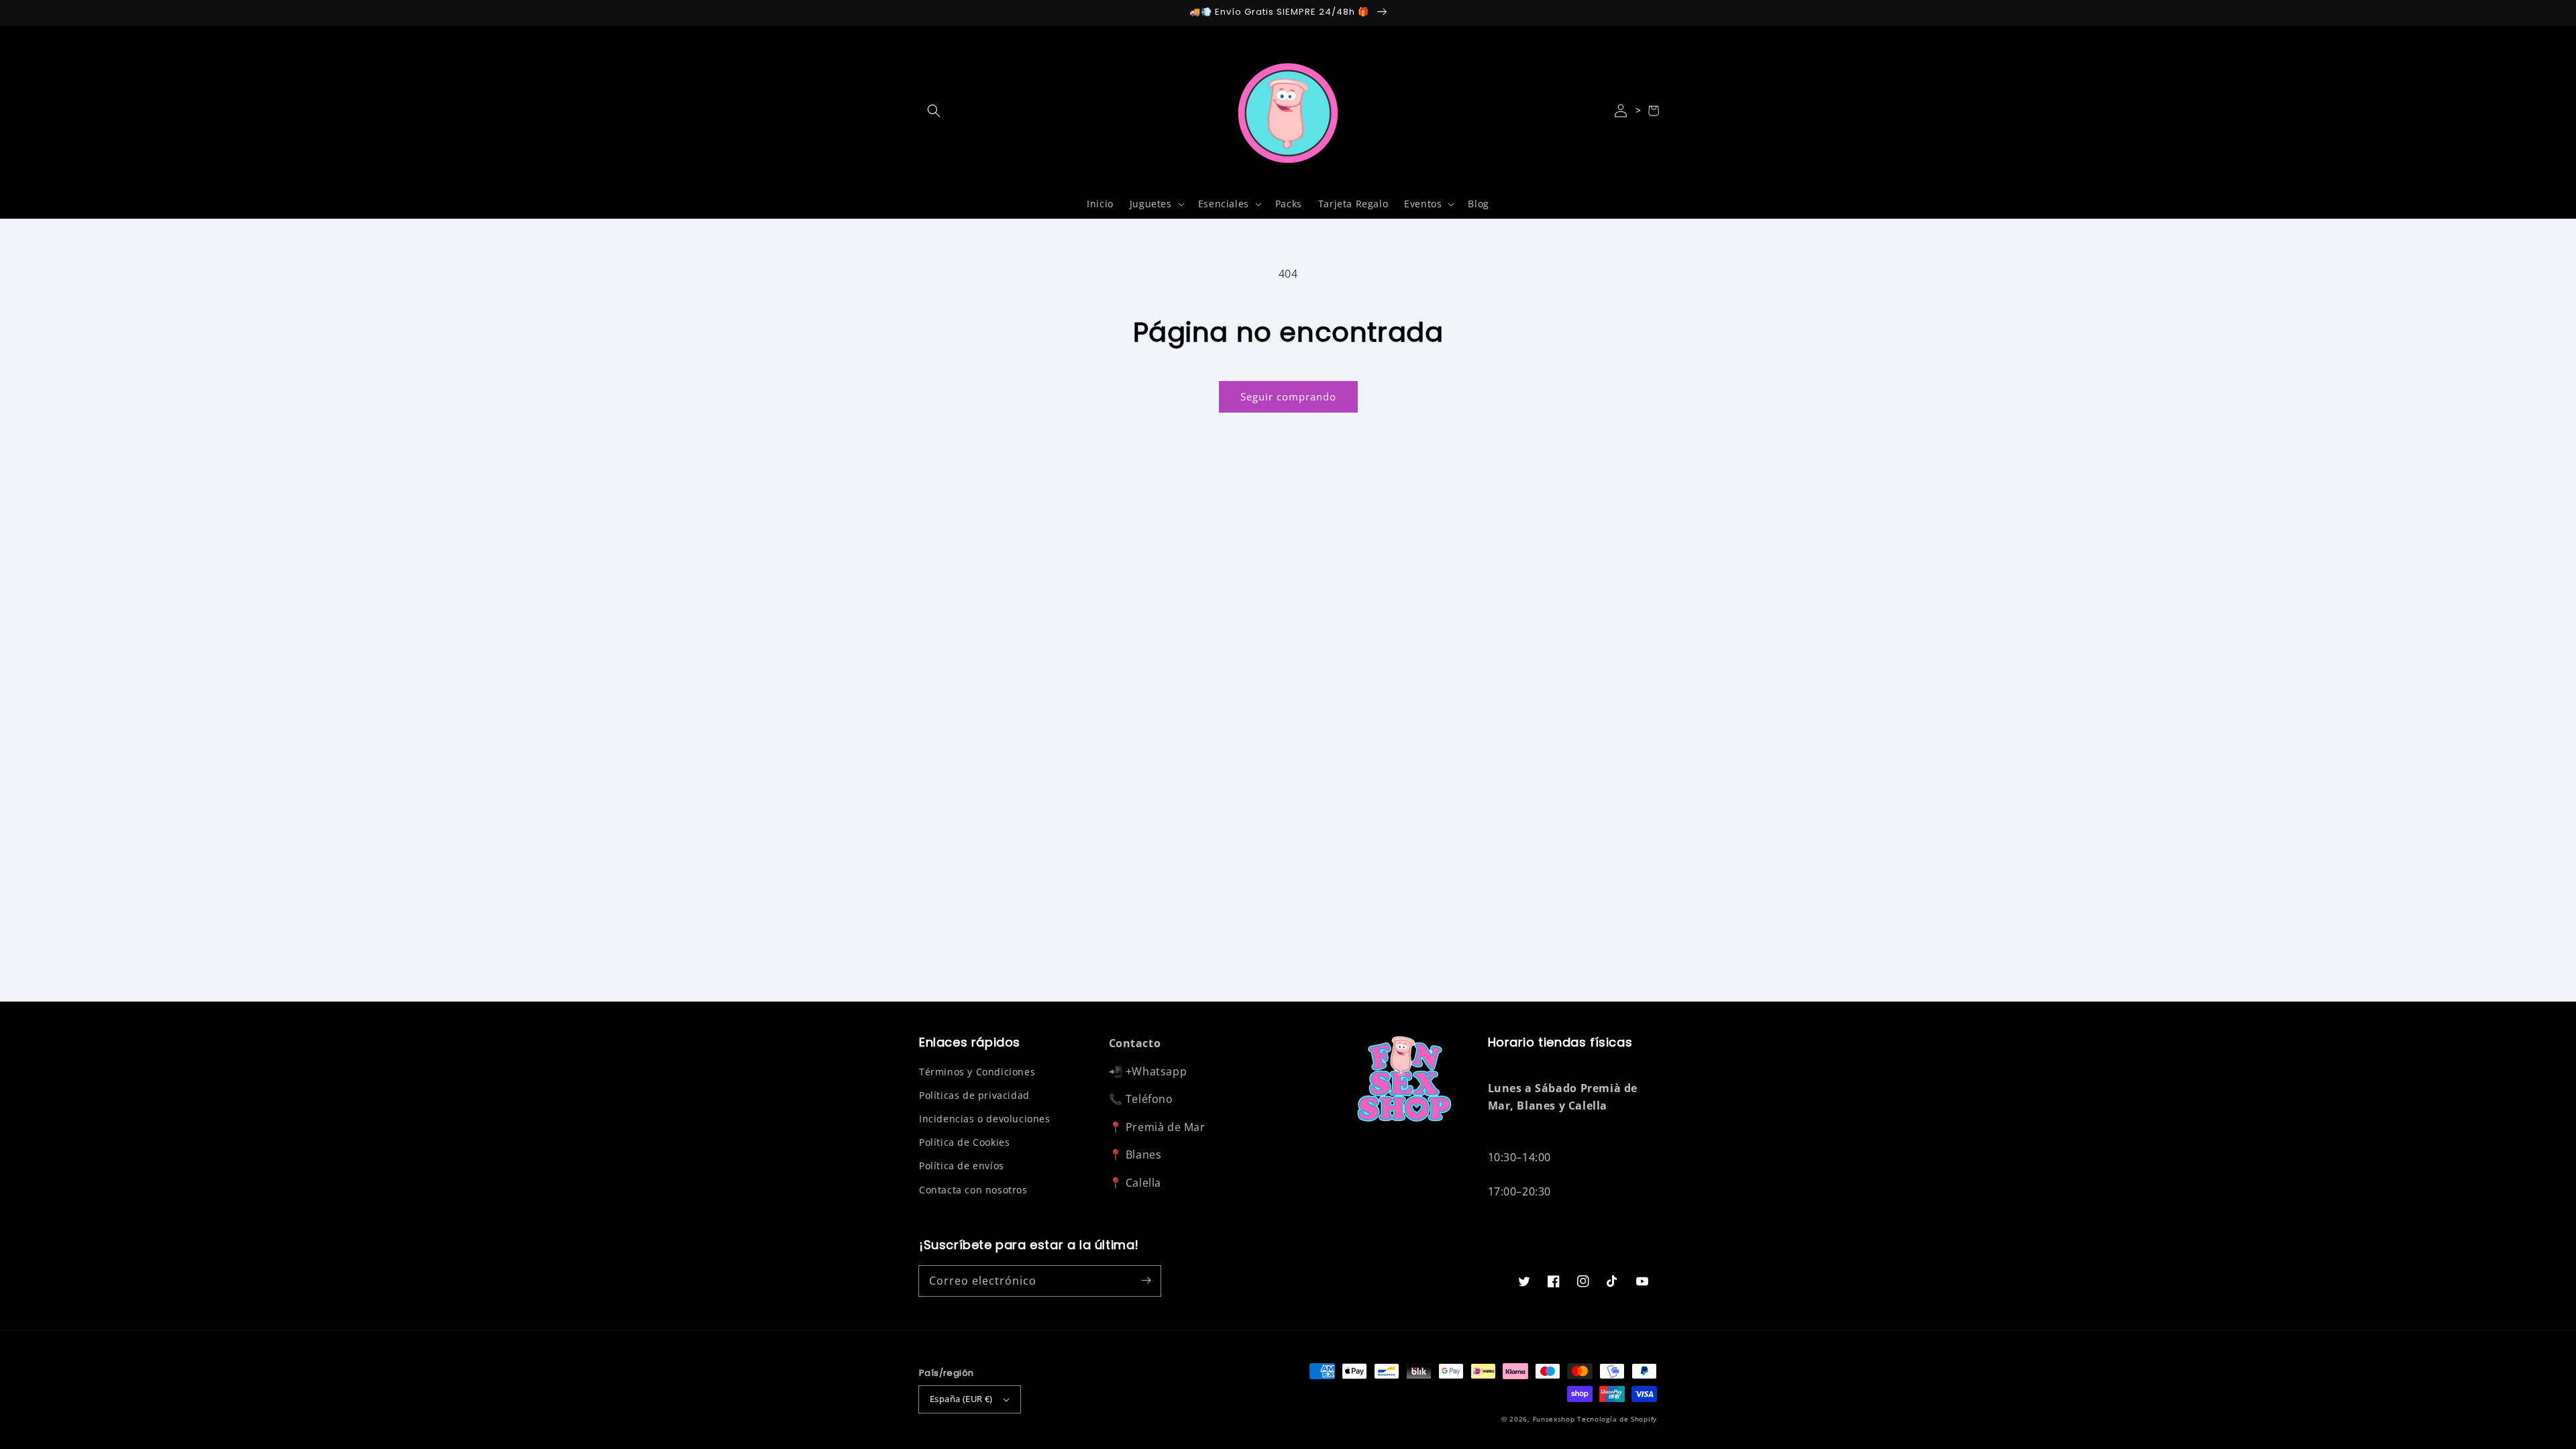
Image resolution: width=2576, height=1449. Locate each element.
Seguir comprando (1288, 396)
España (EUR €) (961, 1399)
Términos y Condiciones (977, 1072)
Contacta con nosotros (973, 1190)
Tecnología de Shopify (1617, 1419)
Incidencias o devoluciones (985, 1119)
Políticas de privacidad (974, 1095)
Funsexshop (1554, 1419)
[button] (934, 111)
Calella (1143, 1183)
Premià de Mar (1166, 1127)
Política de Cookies (964, 1142)
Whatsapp (1159, 1071)
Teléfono (1149, 1099)
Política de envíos (962, 1166)
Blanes (1144, 1155)
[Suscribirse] (1146, 1281)
